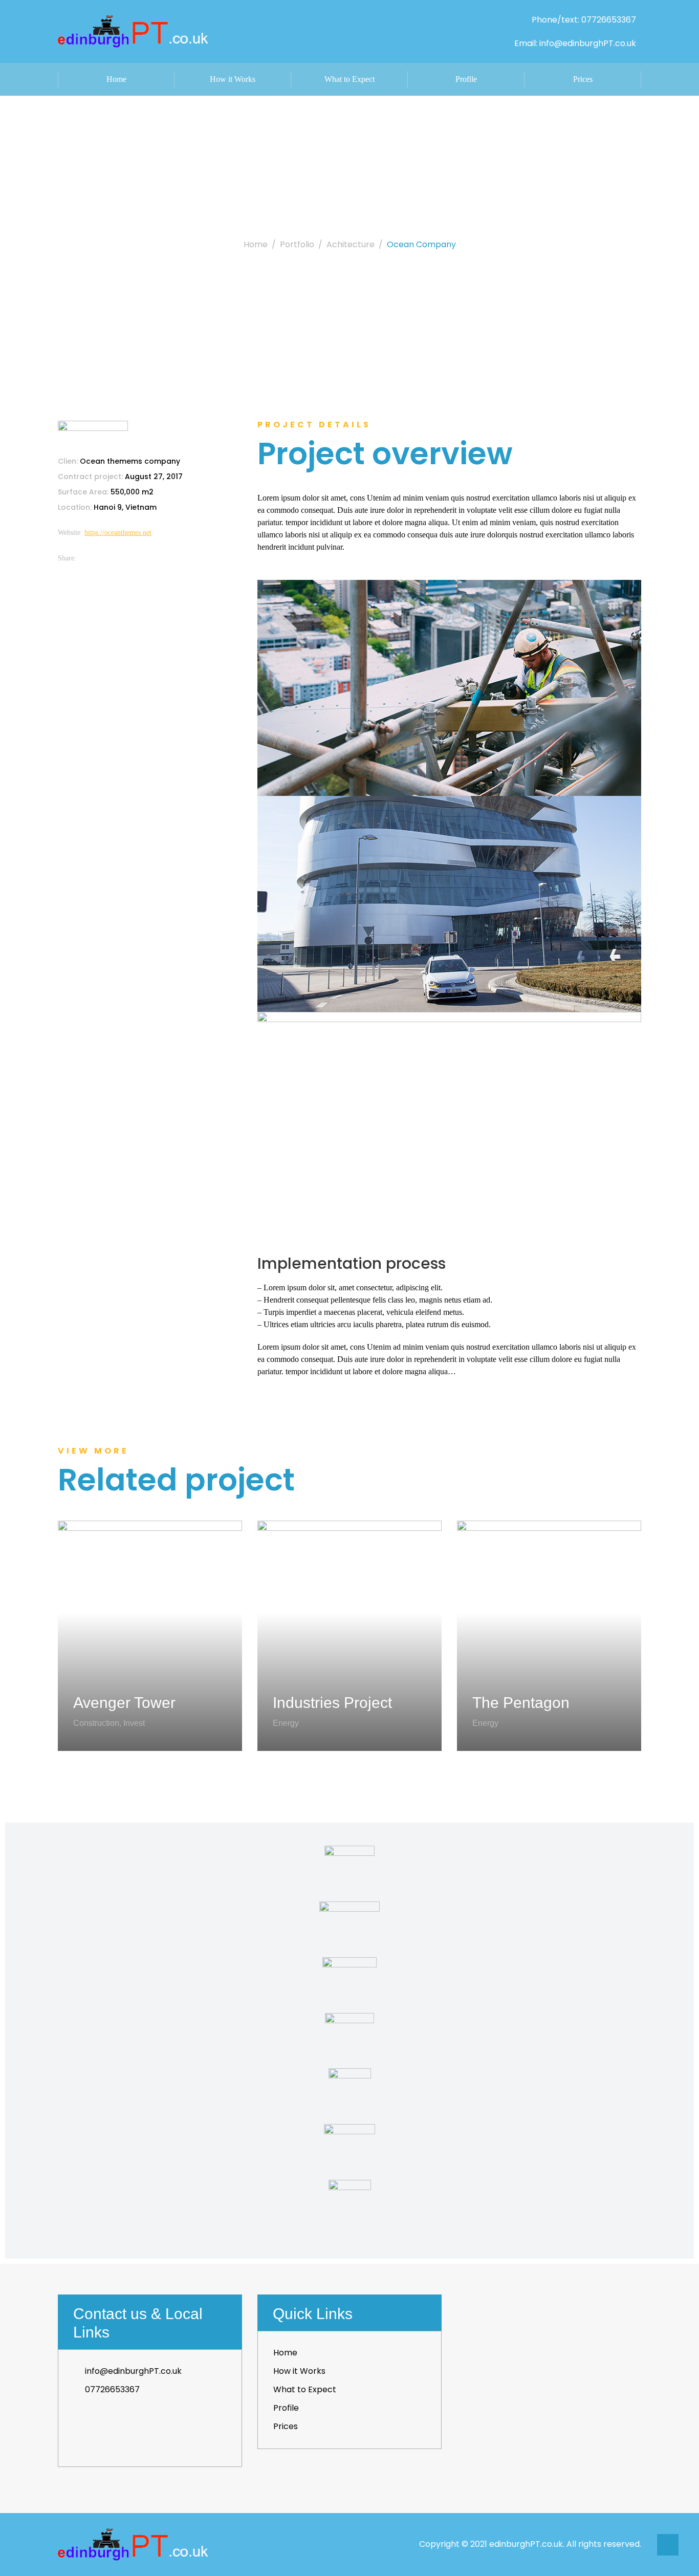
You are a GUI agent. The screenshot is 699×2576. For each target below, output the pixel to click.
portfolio (297, 244)
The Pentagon (521, 1703)
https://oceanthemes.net (118, 533)
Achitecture (351, 244)
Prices (583, 79)
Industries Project (332, 1703)
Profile (466, 79)
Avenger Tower (124, 1703)
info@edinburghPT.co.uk (133, 2371)
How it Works (233, 79)
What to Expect (349, 79)
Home (116, 79)
